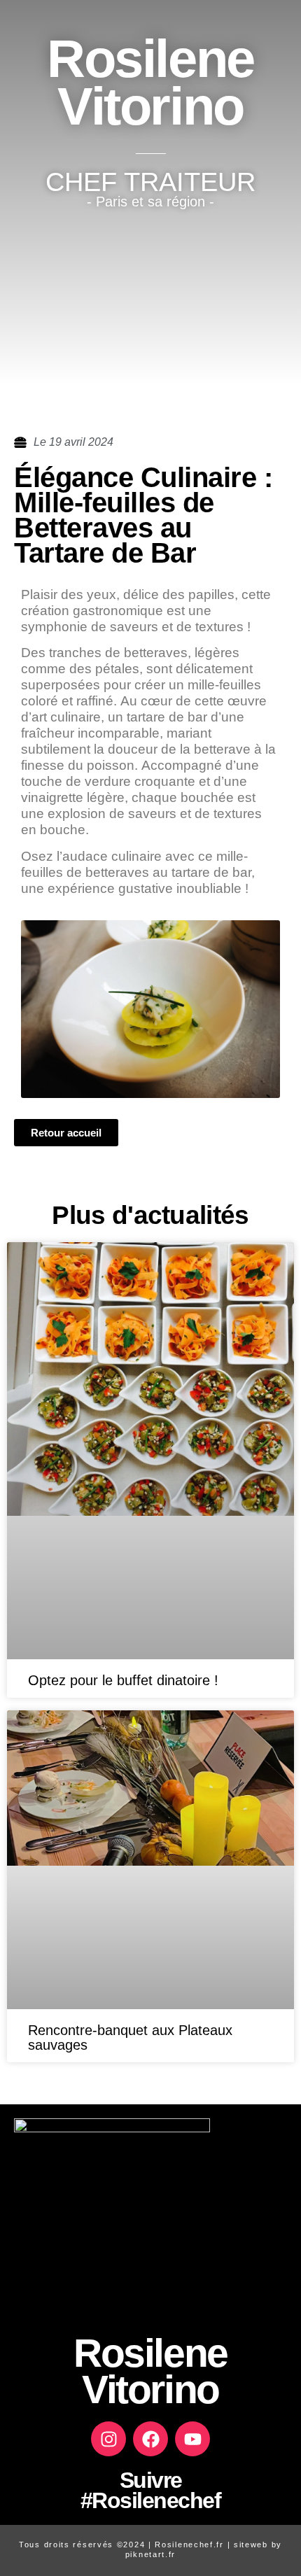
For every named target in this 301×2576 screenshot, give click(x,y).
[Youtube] (192, 2439)
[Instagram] (108, 2439)
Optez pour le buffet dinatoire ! (123, 1680)
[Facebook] (150, 2439)
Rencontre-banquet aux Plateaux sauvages (130, 2037)
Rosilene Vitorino (150, 82)
